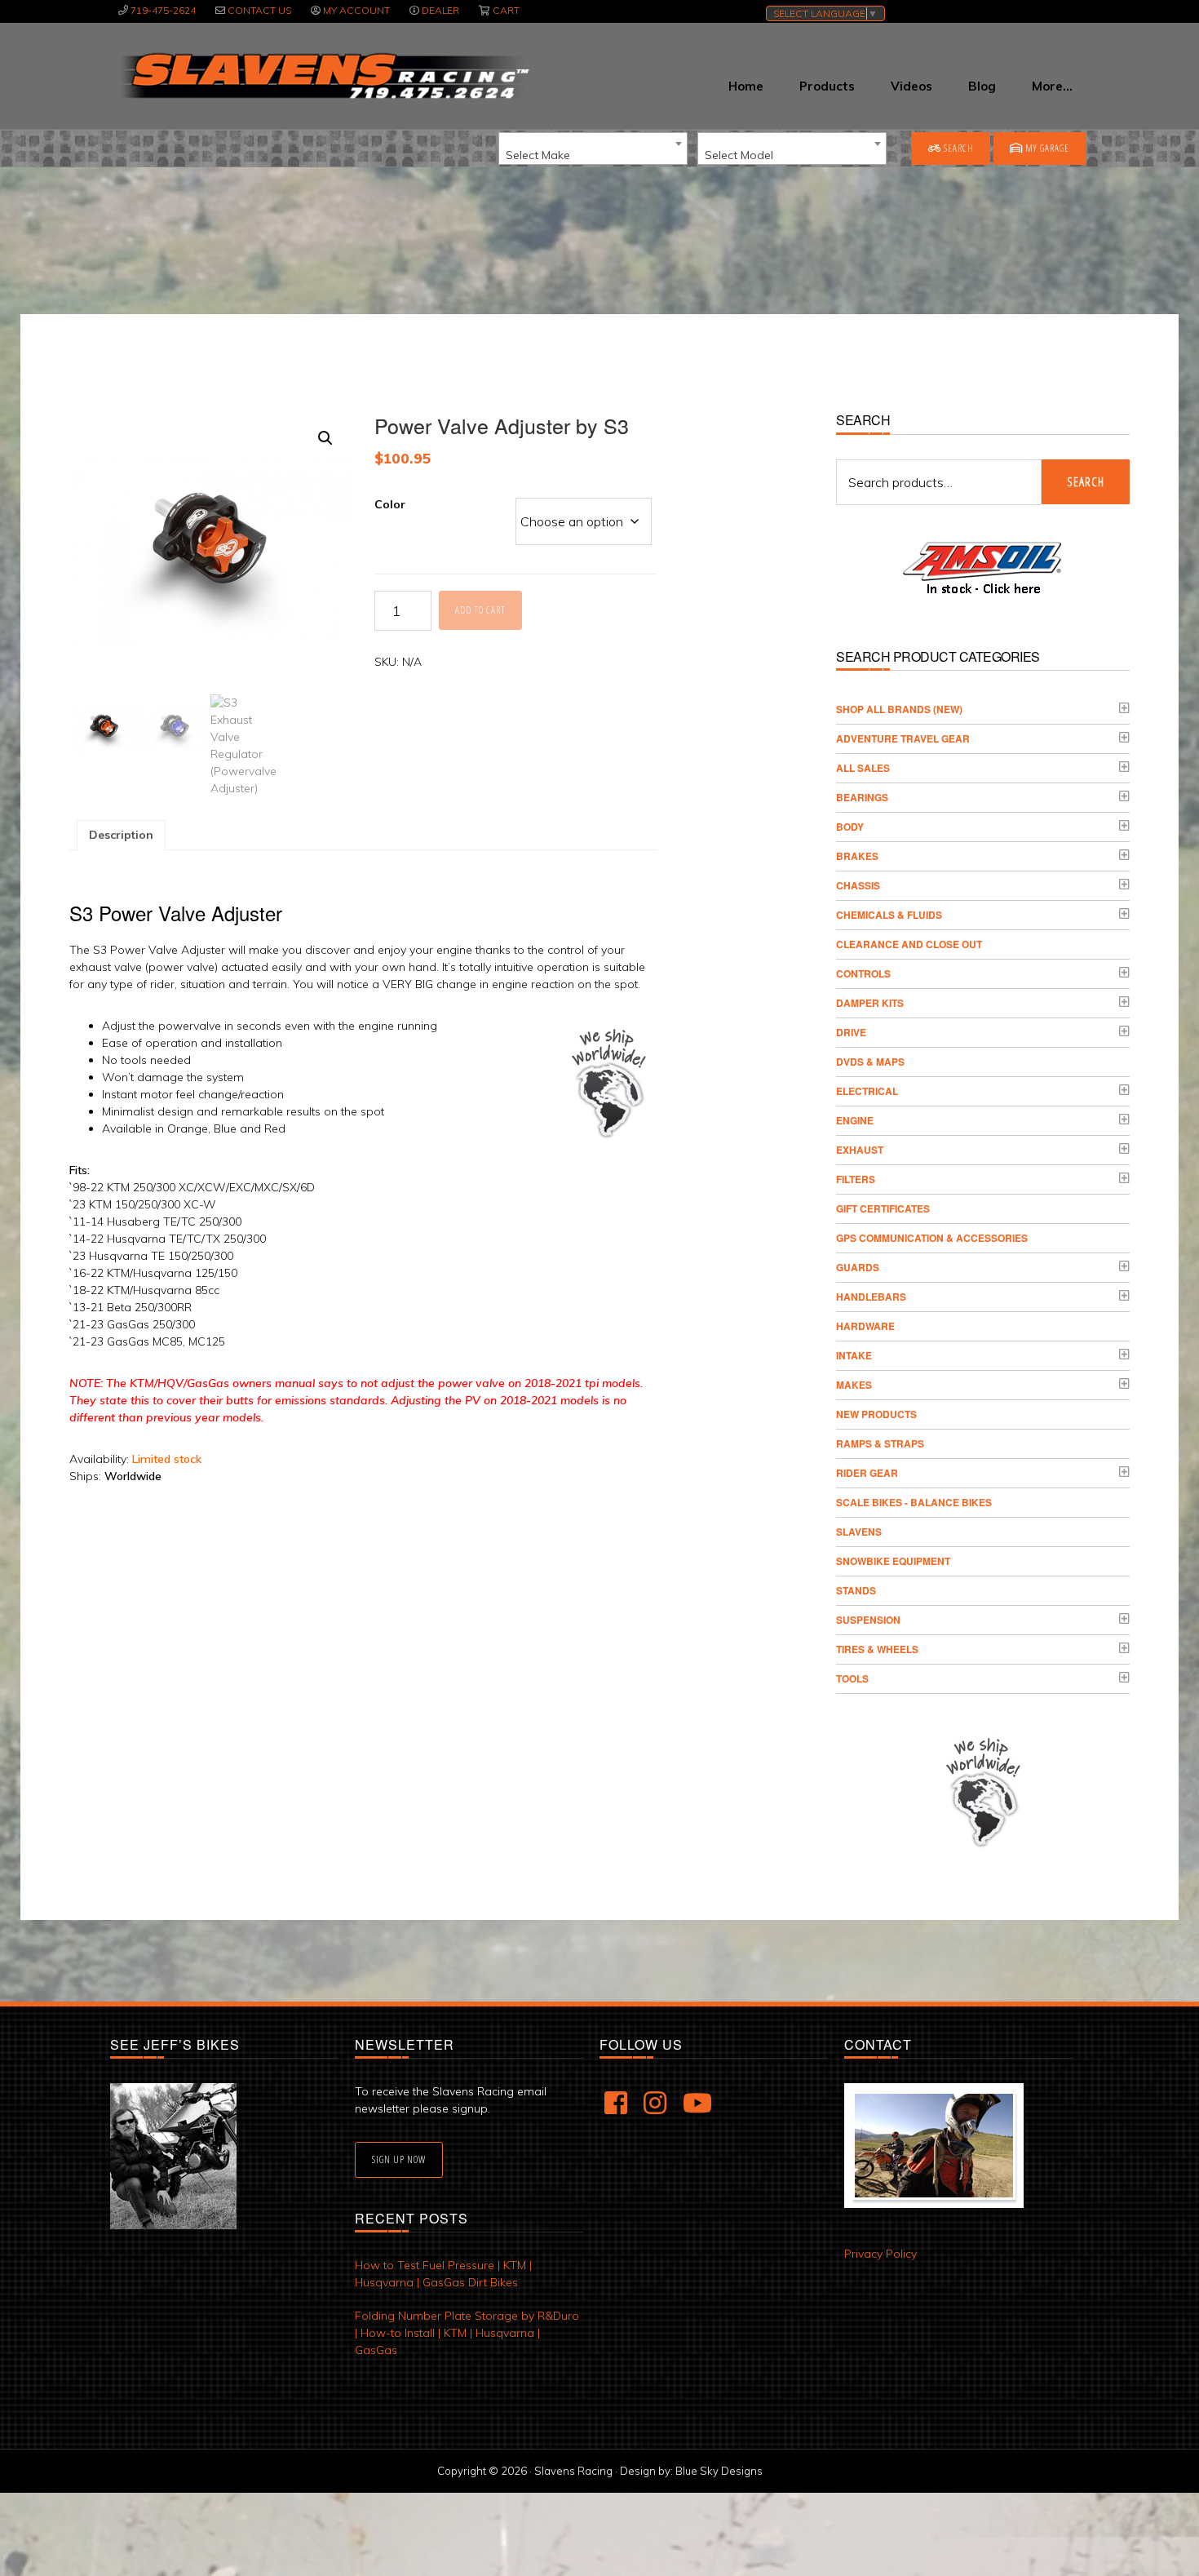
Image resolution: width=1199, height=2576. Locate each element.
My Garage (1046, 148)
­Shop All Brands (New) (899, 709)
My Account (356, 10)
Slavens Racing (323, 76)
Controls (863, 973)
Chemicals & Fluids (889, 915)
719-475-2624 (163, 10)
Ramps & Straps (880, 1443)
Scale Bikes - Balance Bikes (914, 1502)
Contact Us (259, 10)
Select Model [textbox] (739, 155)
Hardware (865, 1326)
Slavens (859, 1532)
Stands (856, 1590)
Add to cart (480, 610)
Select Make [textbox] (538, 155)
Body (850, 827)
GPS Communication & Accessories (932, 1238)
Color (390, 504)
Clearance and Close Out (909, 944)
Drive (851, 1032)
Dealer (440, 10)
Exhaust (860, 1150)
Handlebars (871, 1297)
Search (958, 148)
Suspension (868, 1620)
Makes (854, 1385)
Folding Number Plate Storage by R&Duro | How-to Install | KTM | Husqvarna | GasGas (467, 2333)
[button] (325, 438)
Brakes (857, 856)
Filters (856, 1179)
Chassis (858, 885)
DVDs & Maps (870, 1062)
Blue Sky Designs (719, 2471)
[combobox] (593, 149)
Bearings (862, 797)
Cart (506, 10)
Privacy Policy (880, 2254)
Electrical (867, 1091)
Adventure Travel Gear (903, 738)
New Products (876, 1414)
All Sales (863, 768)
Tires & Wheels (877, 1649)
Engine (855, 1120)
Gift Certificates (883, 1208)
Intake (854, 1355)
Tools (852, 1678)
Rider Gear (867, 1473)
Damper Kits (870, 1003)
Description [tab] (121, 835)
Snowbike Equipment (893, 1561)
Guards (858, 1267)
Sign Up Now (399, 2159)
